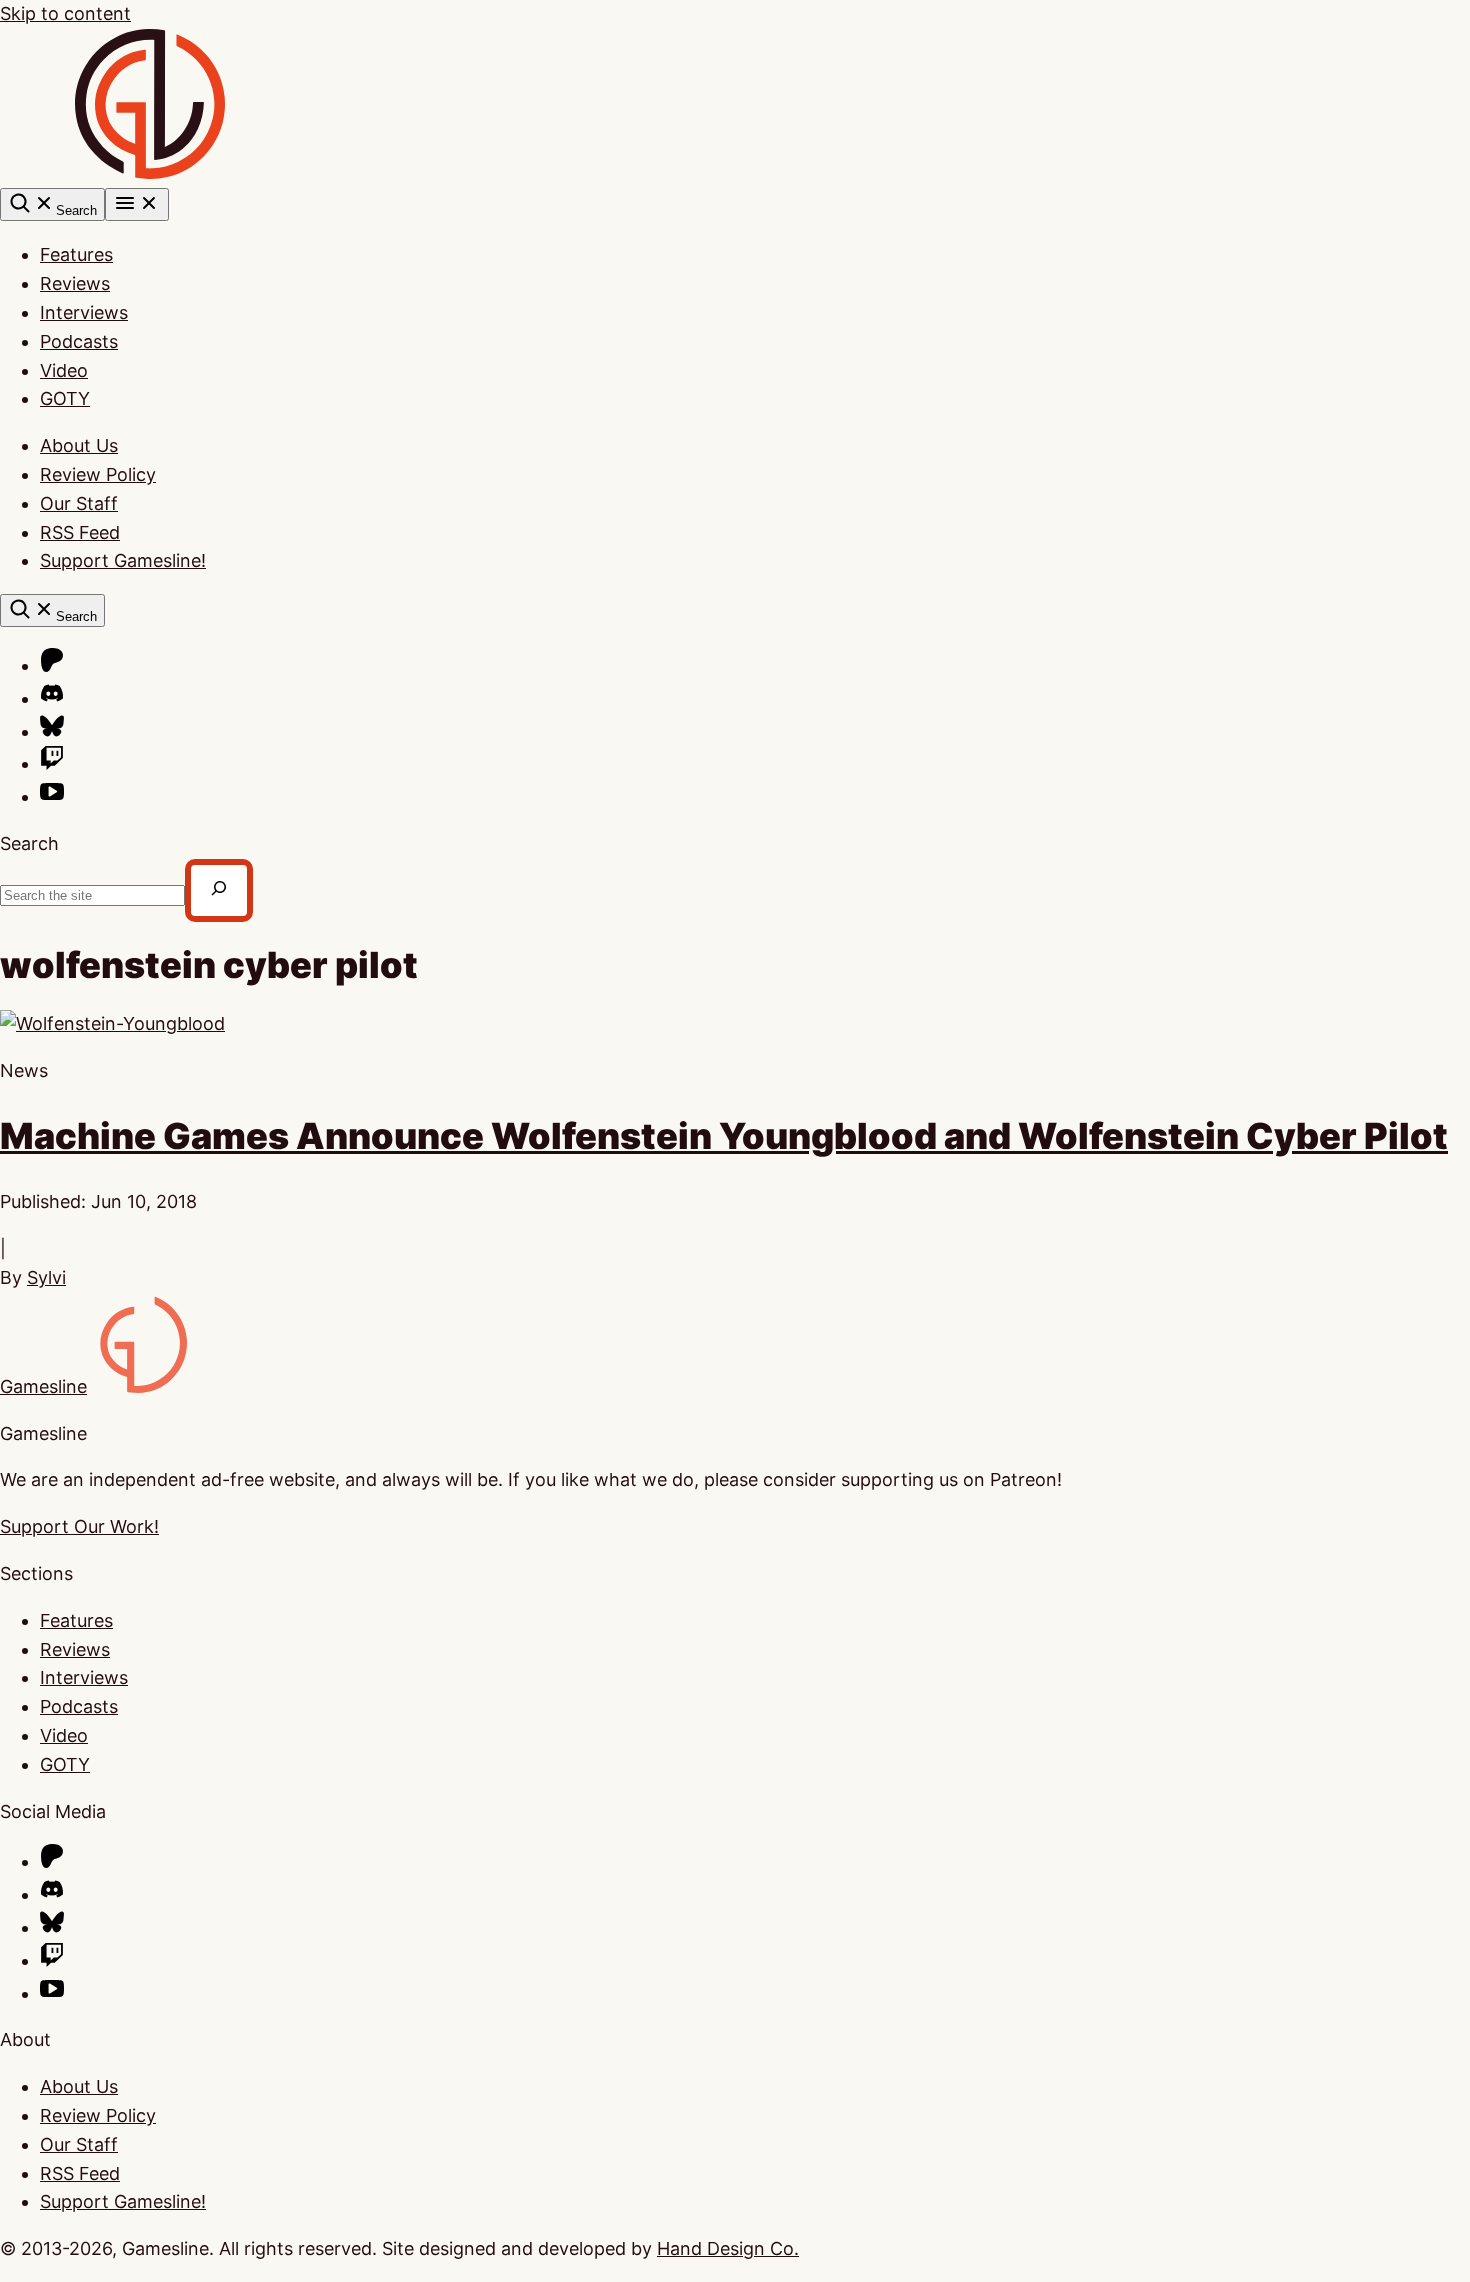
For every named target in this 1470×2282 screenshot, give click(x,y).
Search (29, 843)
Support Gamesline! (123, 560)
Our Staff (79, 503)
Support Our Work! (79, 1526)
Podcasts (79, 341)
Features (76, 254)
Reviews (75, 283)
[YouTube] (52, 796)
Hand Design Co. (728, 2248)
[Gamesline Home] (150, 172)
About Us (79, 445)
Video (64, 370)
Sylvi (46, 1277)
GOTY (65, 398)
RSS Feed (80, 532)
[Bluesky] (52, 731)
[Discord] (52, 698)
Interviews (84, 312)
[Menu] (137, 204)
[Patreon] (52, 665)
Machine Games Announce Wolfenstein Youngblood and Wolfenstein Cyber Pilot (724, 1136)
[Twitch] (52, 763)
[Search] (219, 890)
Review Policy (98, 474)
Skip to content (65, 13)
